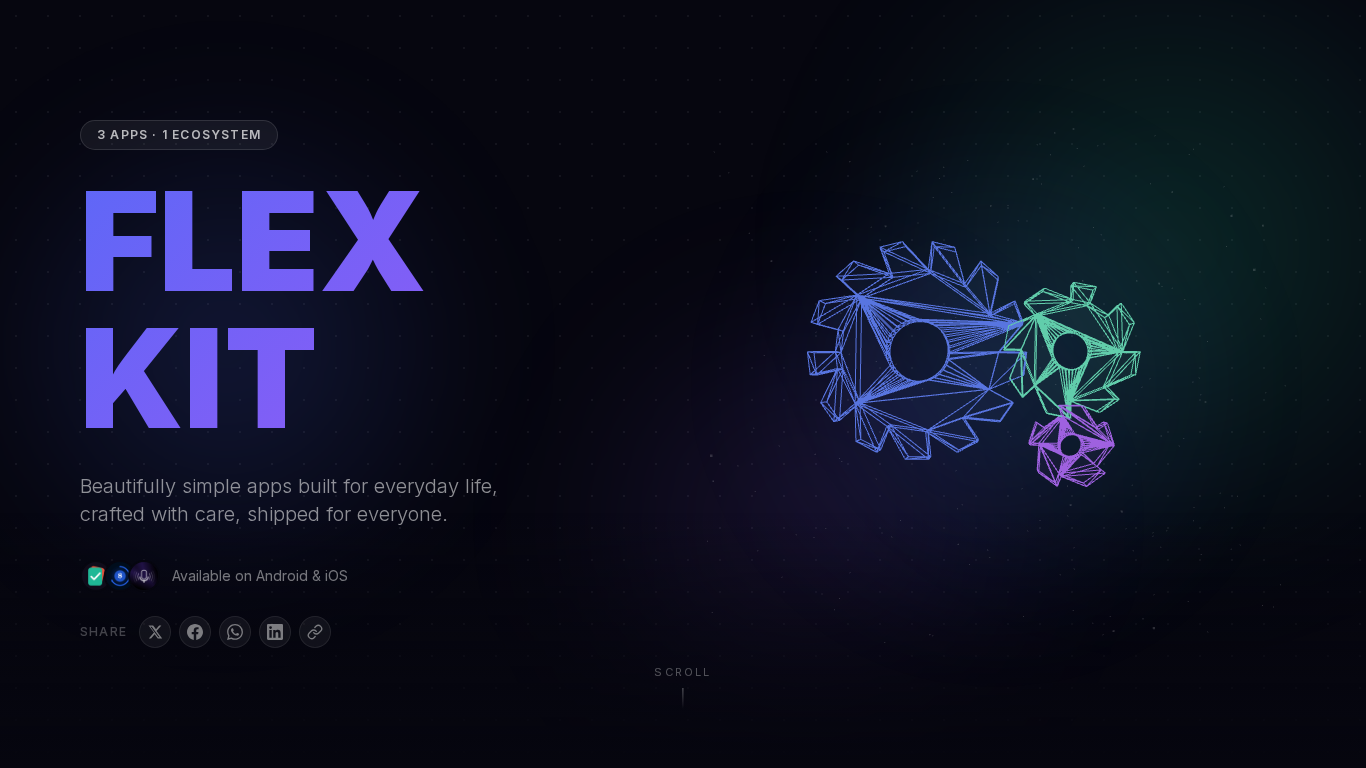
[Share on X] (155, 632)
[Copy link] (315, 632)
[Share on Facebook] (195, 632)
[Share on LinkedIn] (275, 632)
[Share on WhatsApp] (235, 632)
